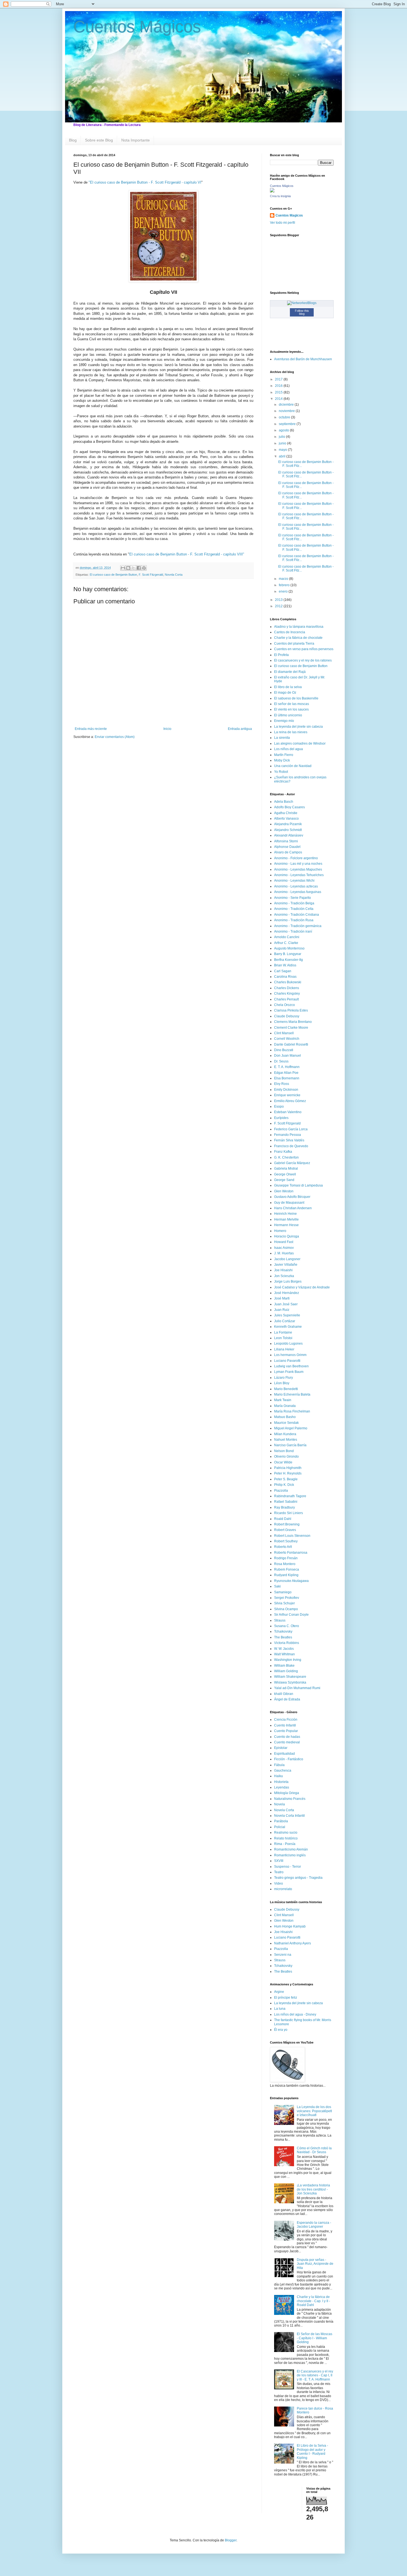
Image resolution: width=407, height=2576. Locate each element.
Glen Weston (284, 1191)
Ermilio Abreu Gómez (290, 1101)
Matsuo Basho (285, 1417)
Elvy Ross (282, 1084)
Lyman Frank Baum (289, 1372)
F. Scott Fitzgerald (151, 575)
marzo (284, 579)
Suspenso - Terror (288, 1867)
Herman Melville (286, 1219)
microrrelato (283, 1889)
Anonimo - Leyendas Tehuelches (299, 875)
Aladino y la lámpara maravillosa (299, 627)
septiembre (288, 424)
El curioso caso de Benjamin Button (113, 575)
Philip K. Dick (284, 1485)
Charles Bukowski (288, 982)
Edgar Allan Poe (286, 1073)
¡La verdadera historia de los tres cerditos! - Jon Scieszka (313, 2189)
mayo (283, 450)
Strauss (280, 1620)
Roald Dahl (283, 1519)
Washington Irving (288, 1660)
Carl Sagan (283, 971)
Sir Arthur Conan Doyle (291, 1615)
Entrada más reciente (91, 729)
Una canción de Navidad (293, 766)
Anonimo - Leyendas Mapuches (298, 869)
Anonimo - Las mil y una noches (298, 864)
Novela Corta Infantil (289, 1816)
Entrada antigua (240, 729)
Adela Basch (284, 802)
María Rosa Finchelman (292, 1411)
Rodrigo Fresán (286, 1558)
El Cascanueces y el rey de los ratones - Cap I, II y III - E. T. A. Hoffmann (315, 2375)
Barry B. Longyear (288, 954)
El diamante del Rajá (290, 672)
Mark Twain (283, 1400)
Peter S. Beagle (286, 1479)
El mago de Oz (285, 693)
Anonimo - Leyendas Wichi (294, 881)
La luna (280, 2009)
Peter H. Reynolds (288, 1473)
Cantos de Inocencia (290, 632)
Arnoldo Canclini (287, 937)
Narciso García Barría (290, 1445)
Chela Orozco (284, 1005)
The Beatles (283, 1637)
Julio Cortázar (285, 1321)
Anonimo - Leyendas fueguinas (298, 892)
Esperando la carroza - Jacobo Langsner (314, 2225)
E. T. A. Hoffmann (287, 1067)
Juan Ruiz (282, 1310)
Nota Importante (136, 140)
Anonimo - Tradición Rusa (294, 920)
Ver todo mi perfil (283, 223)
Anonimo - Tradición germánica (298, 926)
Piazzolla (281, 1491)
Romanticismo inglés (290, 1855)
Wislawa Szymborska (290, 1682)
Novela (280, 1804)
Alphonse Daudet (287, 847)
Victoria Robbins (287, 1643)
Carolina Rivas (285, 977)
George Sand (284, 1180)
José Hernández (287, 1293)
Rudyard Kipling (286, 1575)
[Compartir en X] (133, 568)
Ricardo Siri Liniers (288, 1513)
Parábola (281, 1821)
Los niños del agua (288, 749)
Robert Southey (286, 1541)
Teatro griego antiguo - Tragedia (298, 1878)
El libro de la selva (288, 687)
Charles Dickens (287, 988)
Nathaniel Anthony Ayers (293, 1943)
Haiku (279, 1776)
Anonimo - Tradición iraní (293, 931)
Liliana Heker (284, 1349)
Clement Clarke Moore (291, 1028)
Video (279, 1883)
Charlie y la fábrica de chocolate (298, 638)
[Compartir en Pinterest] (144, 568)
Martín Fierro (284, 755)
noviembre (287, 411)
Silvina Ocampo (286, 1609)
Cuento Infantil (285, 1725)
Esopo (279, 1106)
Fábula (279, 1765)
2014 (279, 399)
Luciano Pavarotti (287, 1361)
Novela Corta (174, 575)
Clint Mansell (284, 1033)
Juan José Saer (286, 1304)
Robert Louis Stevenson (292, 1536)
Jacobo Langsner (287, 1259)
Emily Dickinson (286, 1090)
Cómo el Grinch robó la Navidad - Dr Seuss (314, 2150)
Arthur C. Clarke (286, 943)
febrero (285, 585)
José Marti (282, 1298)
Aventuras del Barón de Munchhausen (303, 359)
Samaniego (283, 1592)
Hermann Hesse (286, 1225)
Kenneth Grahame (288, 1327)
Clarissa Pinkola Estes (291, 1010)
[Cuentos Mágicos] (272, 191)
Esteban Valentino (288, 1112)
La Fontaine (283, 1332)
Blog (73, 140)
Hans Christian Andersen (293, 1208)
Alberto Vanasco (286, 819)
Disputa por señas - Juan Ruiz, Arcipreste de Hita (315, 2264)
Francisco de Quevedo (291, 1146)
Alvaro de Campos (288, 852)
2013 (279, 600)
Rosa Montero (285, 1564)
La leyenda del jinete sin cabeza (298, 727)
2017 (279, 379)
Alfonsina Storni (286, 841)
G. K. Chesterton (286, 1157)
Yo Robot (281, 772)
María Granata (285, 1406)
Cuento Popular (286, 1731)
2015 (279, 392)
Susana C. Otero (287, 1626)
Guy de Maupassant (289, 1203)
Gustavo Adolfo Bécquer (292, 1197)
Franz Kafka (283, 1152)
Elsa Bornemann (287, 1078)
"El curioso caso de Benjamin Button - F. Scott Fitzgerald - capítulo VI (145, 182)
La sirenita (282, 738)
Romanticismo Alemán (291, 1849)
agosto (284, 430)
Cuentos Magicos (289, 215)
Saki (277, 1586)
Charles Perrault (286, 999)
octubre (285, 417)
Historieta (281, 1782)
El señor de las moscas (292, 704)
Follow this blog (302, 312)
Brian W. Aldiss (285, 965)
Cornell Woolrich (287, 1039)
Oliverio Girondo (286, 1456)
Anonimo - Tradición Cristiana (297, 915)
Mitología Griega (287, 1793)
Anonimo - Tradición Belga (294, 903)
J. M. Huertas (284, 1253)
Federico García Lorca (291, 1129)
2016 (279, 386)
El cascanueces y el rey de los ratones (303, 660)
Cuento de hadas (287, 1737)
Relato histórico (286, 1838)
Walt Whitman (284, 1654)
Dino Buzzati (284, 1050)
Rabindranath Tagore (290, 1496)
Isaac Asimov (284, 1248)
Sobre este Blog (99, 140)
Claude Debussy (287, 1016)
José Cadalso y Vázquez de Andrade (302, 1287)
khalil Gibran (284, 1694)
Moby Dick (282, 760)
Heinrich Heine (285, 1214)
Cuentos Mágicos (137, 27)
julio (282, 437)
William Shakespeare (290, 1677)
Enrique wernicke (287, 1095)
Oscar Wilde (283, 1462)
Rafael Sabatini (286, 1502)
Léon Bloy (282, 1383)
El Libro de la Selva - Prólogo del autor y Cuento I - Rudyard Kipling (312, 2452)
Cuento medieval (287, 1742)
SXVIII (279, 1861)
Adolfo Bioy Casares (289, 807)
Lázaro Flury (284, 1378)
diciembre (287, 405)
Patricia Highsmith (288, 1468)
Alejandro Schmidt (288, 830)
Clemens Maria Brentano (293, 1022)
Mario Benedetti (286, 1389)
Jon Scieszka (284, 1276)
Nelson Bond (284, 1451)
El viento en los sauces (291, 709)
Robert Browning (287, 1524)
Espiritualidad (284, 1754)
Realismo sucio (286, 1833)
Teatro (279, 1872)
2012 (279, 606)
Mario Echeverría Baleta (292, 1394)
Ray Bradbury (284, 1507)
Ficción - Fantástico (289, 1759)
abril (283, 456)
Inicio (167, 729)
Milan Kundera (285, 1434)
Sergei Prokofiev (287, 1598)
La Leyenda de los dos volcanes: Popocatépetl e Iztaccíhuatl (314, 2111)
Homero (280, 1231)
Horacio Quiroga (287, 1236)
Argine (279, 1992)
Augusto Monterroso (289, 948)
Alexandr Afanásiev (289, 835)
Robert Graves (285, 1530)
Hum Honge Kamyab (290, 1926)
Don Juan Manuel (288, 1056)
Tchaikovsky (283, 1631)
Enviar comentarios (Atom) (115, 737)
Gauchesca (283, 1770)
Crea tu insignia (280, 196)
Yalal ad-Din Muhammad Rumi (297, 1688)
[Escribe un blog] (128, 568)
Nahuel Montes (286, 1440)
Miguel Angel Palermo (291, 1428)
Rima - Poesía (285, 1844)
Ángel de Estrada (287, 1699)
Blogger (231, 2540)
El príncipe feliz (286, 1998)
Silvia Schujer (284, 1603)
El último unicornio (288, 715)
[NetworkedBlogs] (302, 303)
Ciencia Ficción (286, 1720)
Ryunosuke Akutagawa (291, 1581)
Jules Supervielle (287, 1315)
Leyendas (282, 1787)
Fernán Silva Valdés (289, 1140)
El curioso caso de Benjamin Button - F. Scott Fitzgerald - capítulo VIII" (187, 554)
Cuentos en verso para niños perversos (304, 649)
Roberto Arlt (283, 1547)
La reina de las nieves (291, 732)
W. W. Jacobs (284, 1649)
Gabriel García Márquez (292, 1163)
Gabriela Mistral (286, 1169)
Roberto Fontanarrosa (291, 1553)
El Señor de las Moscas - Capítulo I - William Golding (315, 2338)
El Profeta (281, 655)
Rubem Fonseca (287, 1569)
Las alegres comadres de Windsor (300, 743)
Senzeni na (283, 1955)
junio (283, 443)
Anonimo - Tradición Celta (294, 909)
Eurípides (281, 1118)
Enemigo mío (284, 721)
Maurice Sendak (286, 1423)
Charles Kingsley (287, 994)
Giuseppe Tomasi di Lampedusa (298, 1185)
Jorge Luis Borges (288, 1281)
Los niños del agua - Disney (295, 2014)
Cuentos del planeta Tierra (294, 644)
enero (284, 591)
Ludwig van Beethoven (291, 1366)
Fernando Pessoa (288, 1135)
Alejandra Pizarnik (288, 824)
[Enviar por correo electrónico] (123, 568)
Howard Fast (284, 1242)
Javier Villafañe (286, 1265)
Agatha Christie (286, 813)
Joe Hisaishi (283, 1270)
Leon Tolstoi (283, 1338)
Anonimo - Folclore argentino (296, 858)
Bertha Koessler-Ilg (288, 960)
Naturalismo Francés (290, 1799)
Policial (280, 1827)
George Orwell (285, 1174)
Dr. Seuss (281, 1061)
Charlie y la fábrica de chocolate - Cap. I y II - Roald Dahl (313, 2301)
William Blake (284, 1666)
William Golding (286, 1671)
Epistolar (281, 1748)
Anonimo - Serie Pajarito (293, 898)
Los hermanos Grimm (290, 1355)
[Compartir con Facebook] (139, 568)
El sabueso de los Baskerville (296, 698)
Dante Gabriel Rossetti (291, 1044)
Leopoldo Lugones (288, 1344)
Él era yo (281, 2030)
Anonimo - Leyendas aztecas (296, 886)
